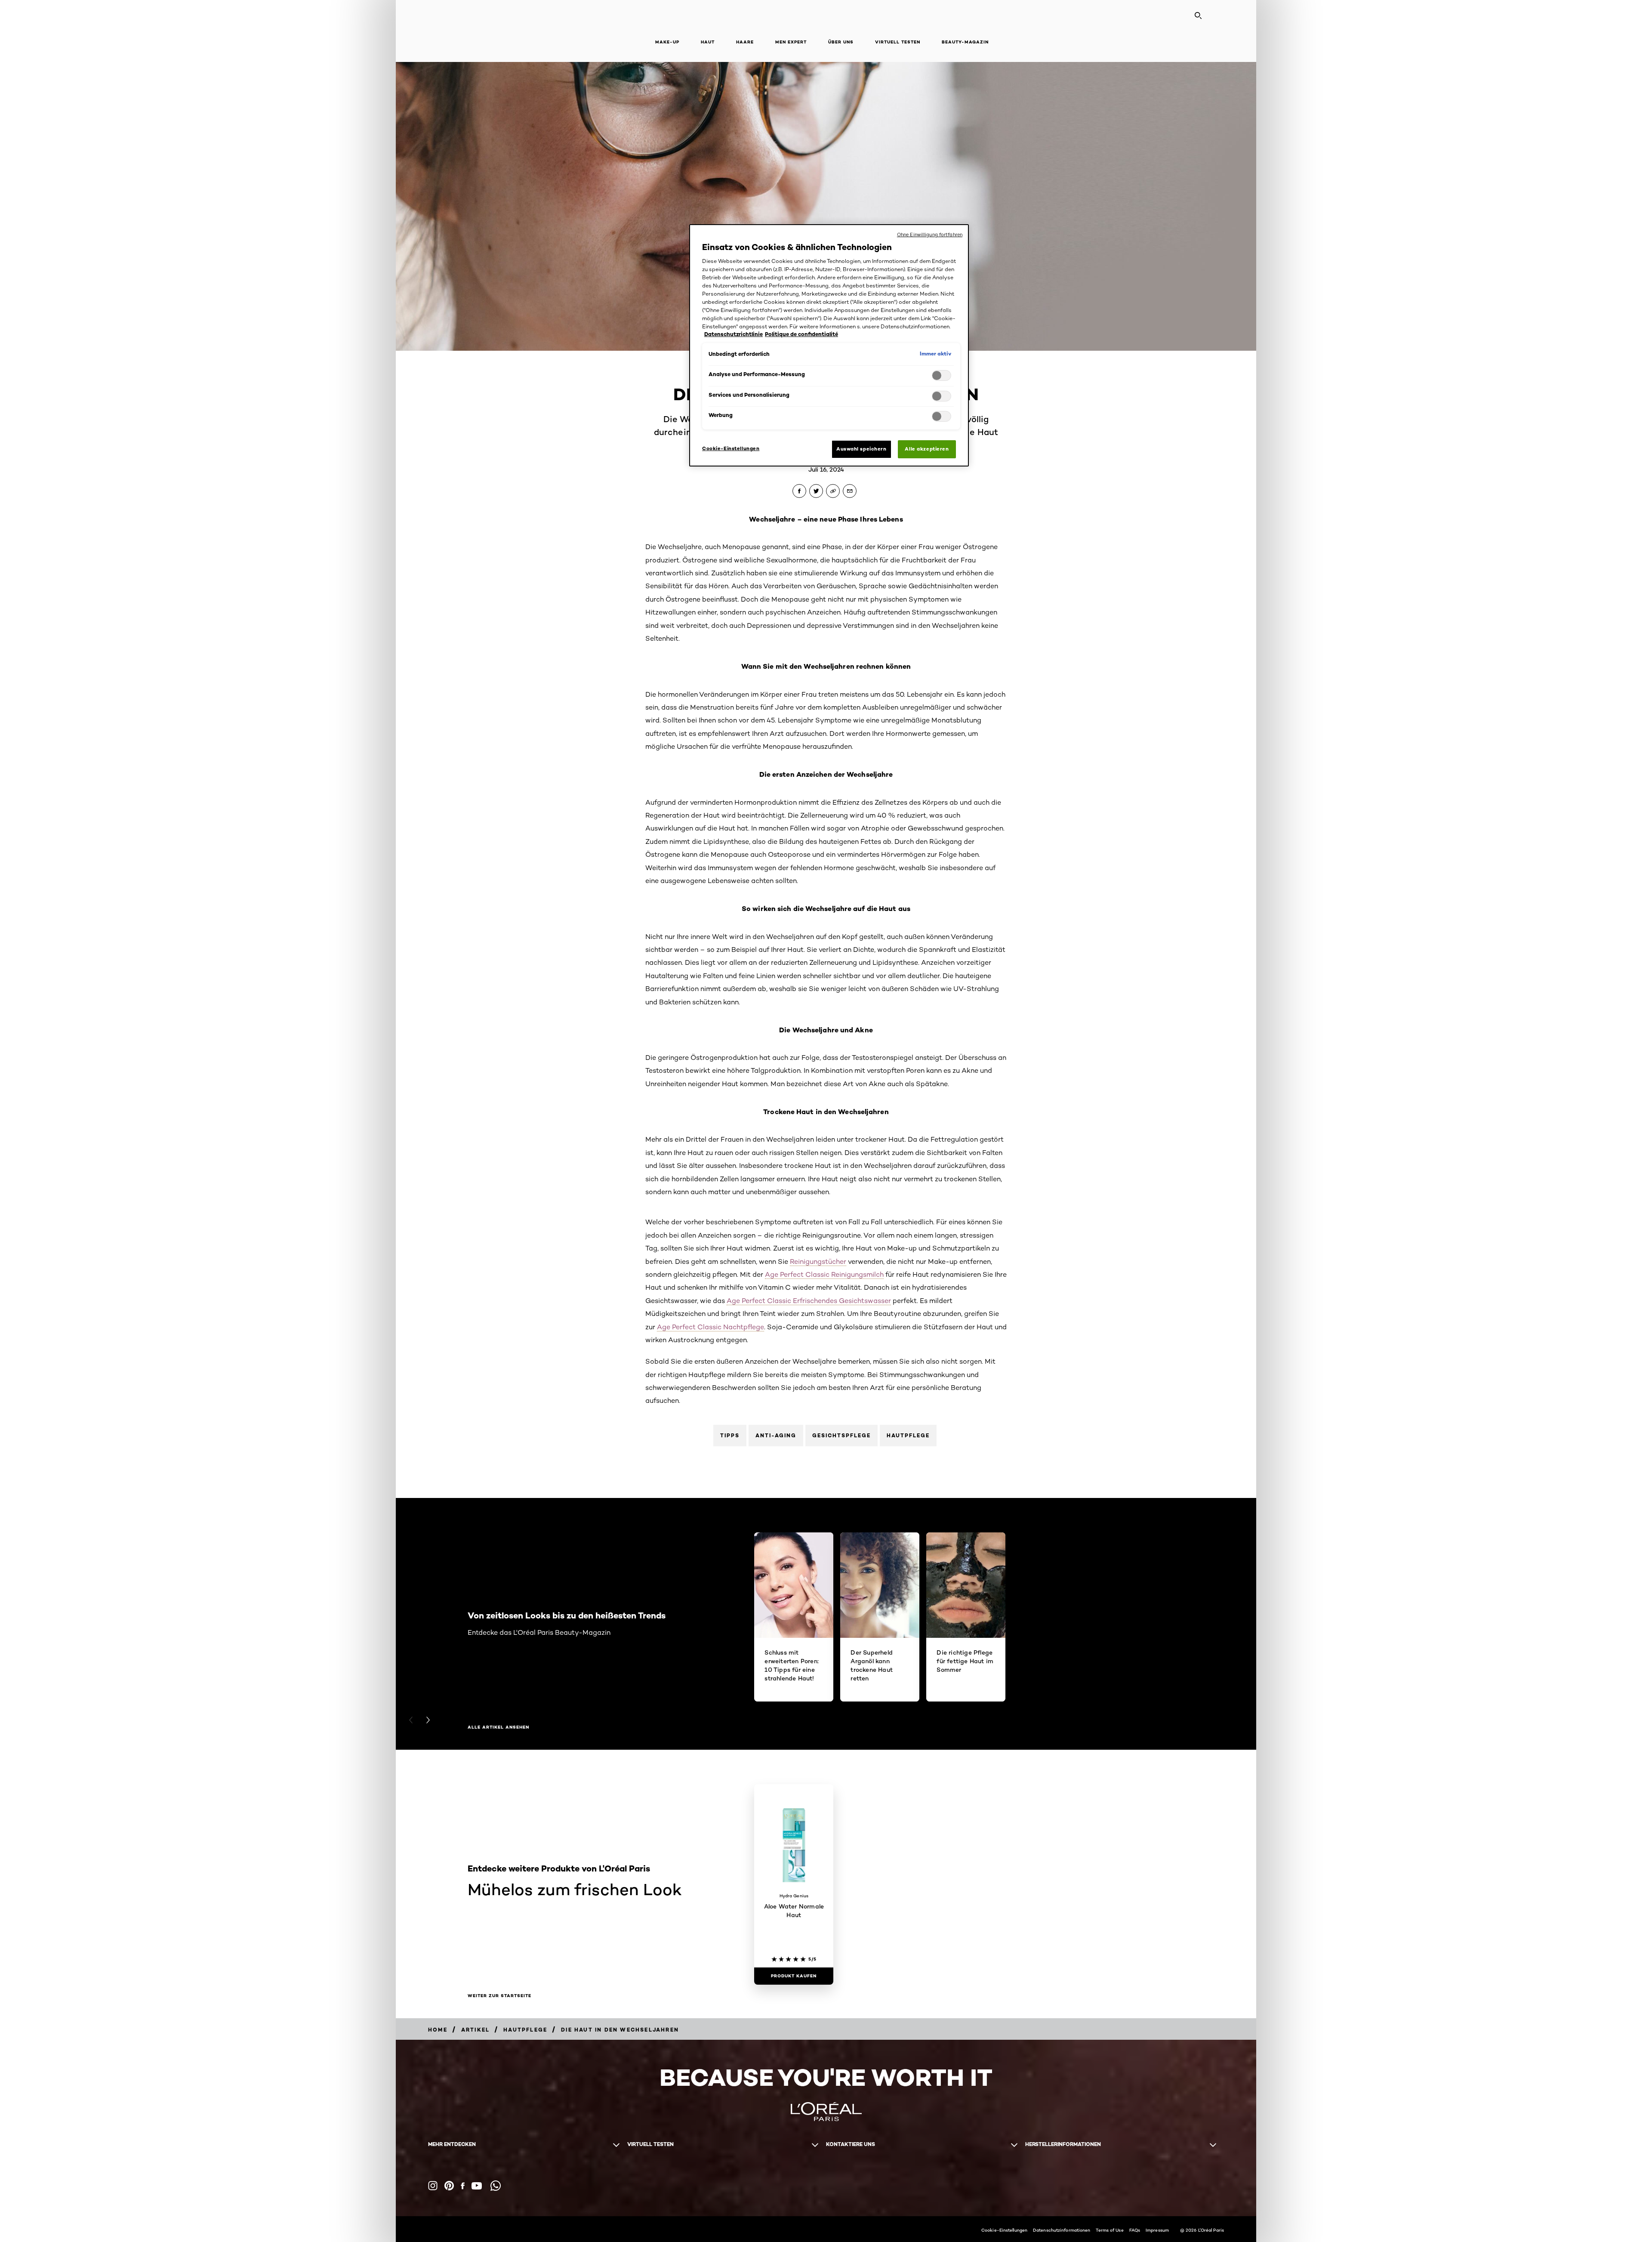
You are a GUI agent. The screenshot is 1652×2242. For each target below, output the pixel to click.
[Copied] (833, 491)
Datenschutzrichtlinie (734, 334)
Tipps (730, 1435)
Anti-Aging (776, 1435)
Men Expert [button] (791, 42)
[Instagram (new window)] (433, 2186)
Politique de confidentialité (801, 334)
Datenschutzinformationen (1062, 2230)
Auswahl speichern (861, 449)
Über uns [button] (841, 42)
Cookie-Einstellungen (1004, 2230)
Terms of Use (1110, 2230)
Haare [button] (745, 42)
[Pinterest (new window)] (449, 2186)
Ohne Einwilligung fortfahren (930, 235)
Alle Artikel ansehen (498, 1727)
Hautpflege (908, 1435)
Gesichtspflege (841, 1435)
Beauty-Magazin (965, 42)
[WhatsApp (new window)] (496, 2186)
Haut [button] (708, 42)
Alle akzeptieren (927, 449)
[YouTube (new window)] (477, 2186)
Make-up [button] (667, 42)
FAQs (1135, 2230)
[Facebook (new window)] (463, 2186)
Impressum (1157, 2230)
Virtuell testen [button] (898, 42)
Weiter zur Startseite (499, 1996)
